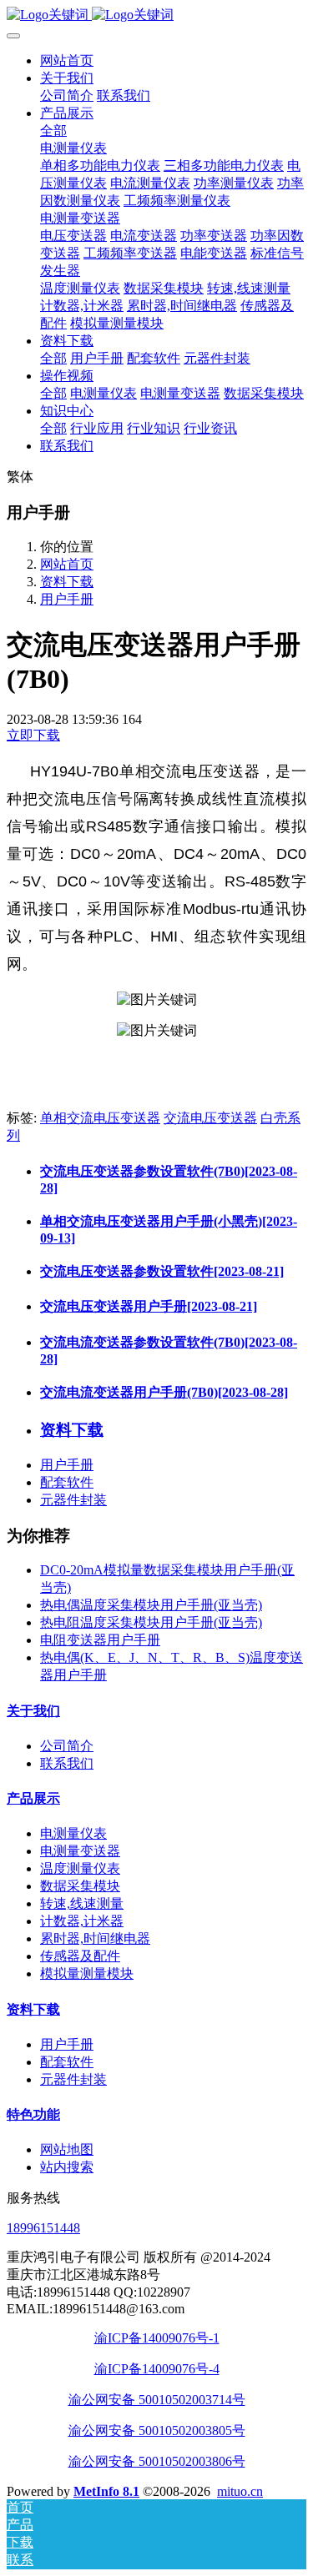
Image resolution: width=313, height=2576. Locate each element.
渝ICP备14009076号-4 (157, 2369)
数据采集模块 (80, 1886)
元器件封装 (73, 1500)
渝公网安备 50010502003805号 (157, 2430)
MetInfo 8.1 (106, 2491)
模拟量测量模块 (87, 1973)
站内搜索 (67, 2167)
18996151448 (43, 2228)
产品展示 (33, 1798)
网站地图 (67, 2149)
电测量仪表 (73, 1833)
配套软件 (67, 1482)
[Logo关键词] (156, 15)
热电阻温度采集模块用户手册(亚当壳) (151, 1622)
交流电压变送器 (210, 1118)
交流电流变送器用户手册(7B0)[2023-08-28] (164, 1392)
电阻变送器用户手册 (100, 1640)
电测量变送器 (80, 1851)
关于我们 (33, 1711)
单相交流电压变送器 (100, 1118)
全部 (53, 131)
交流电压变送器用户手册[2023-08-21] (149, 1306)
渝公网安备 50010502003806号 (157, 2461)
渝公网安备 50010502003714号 (157, 2400)
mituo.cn (240, 2491)
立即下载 (33, 735)
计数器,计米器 (82, 1921)
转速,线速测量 (82, 1903)
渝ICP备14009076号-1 (157, 2338)
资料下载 (67, 582)
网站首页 (67, 60)
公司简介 (67, 1746)
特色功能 (33, 2114)
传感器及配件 (80, 1956)
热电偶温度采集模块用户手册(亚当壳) (151, 1605)
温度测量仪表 (80, 1868)
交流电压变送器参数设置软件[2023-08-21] (162, 1271)
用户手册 (67, 599)
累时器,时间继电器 (95, 1938)
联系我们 (67, 1763)
